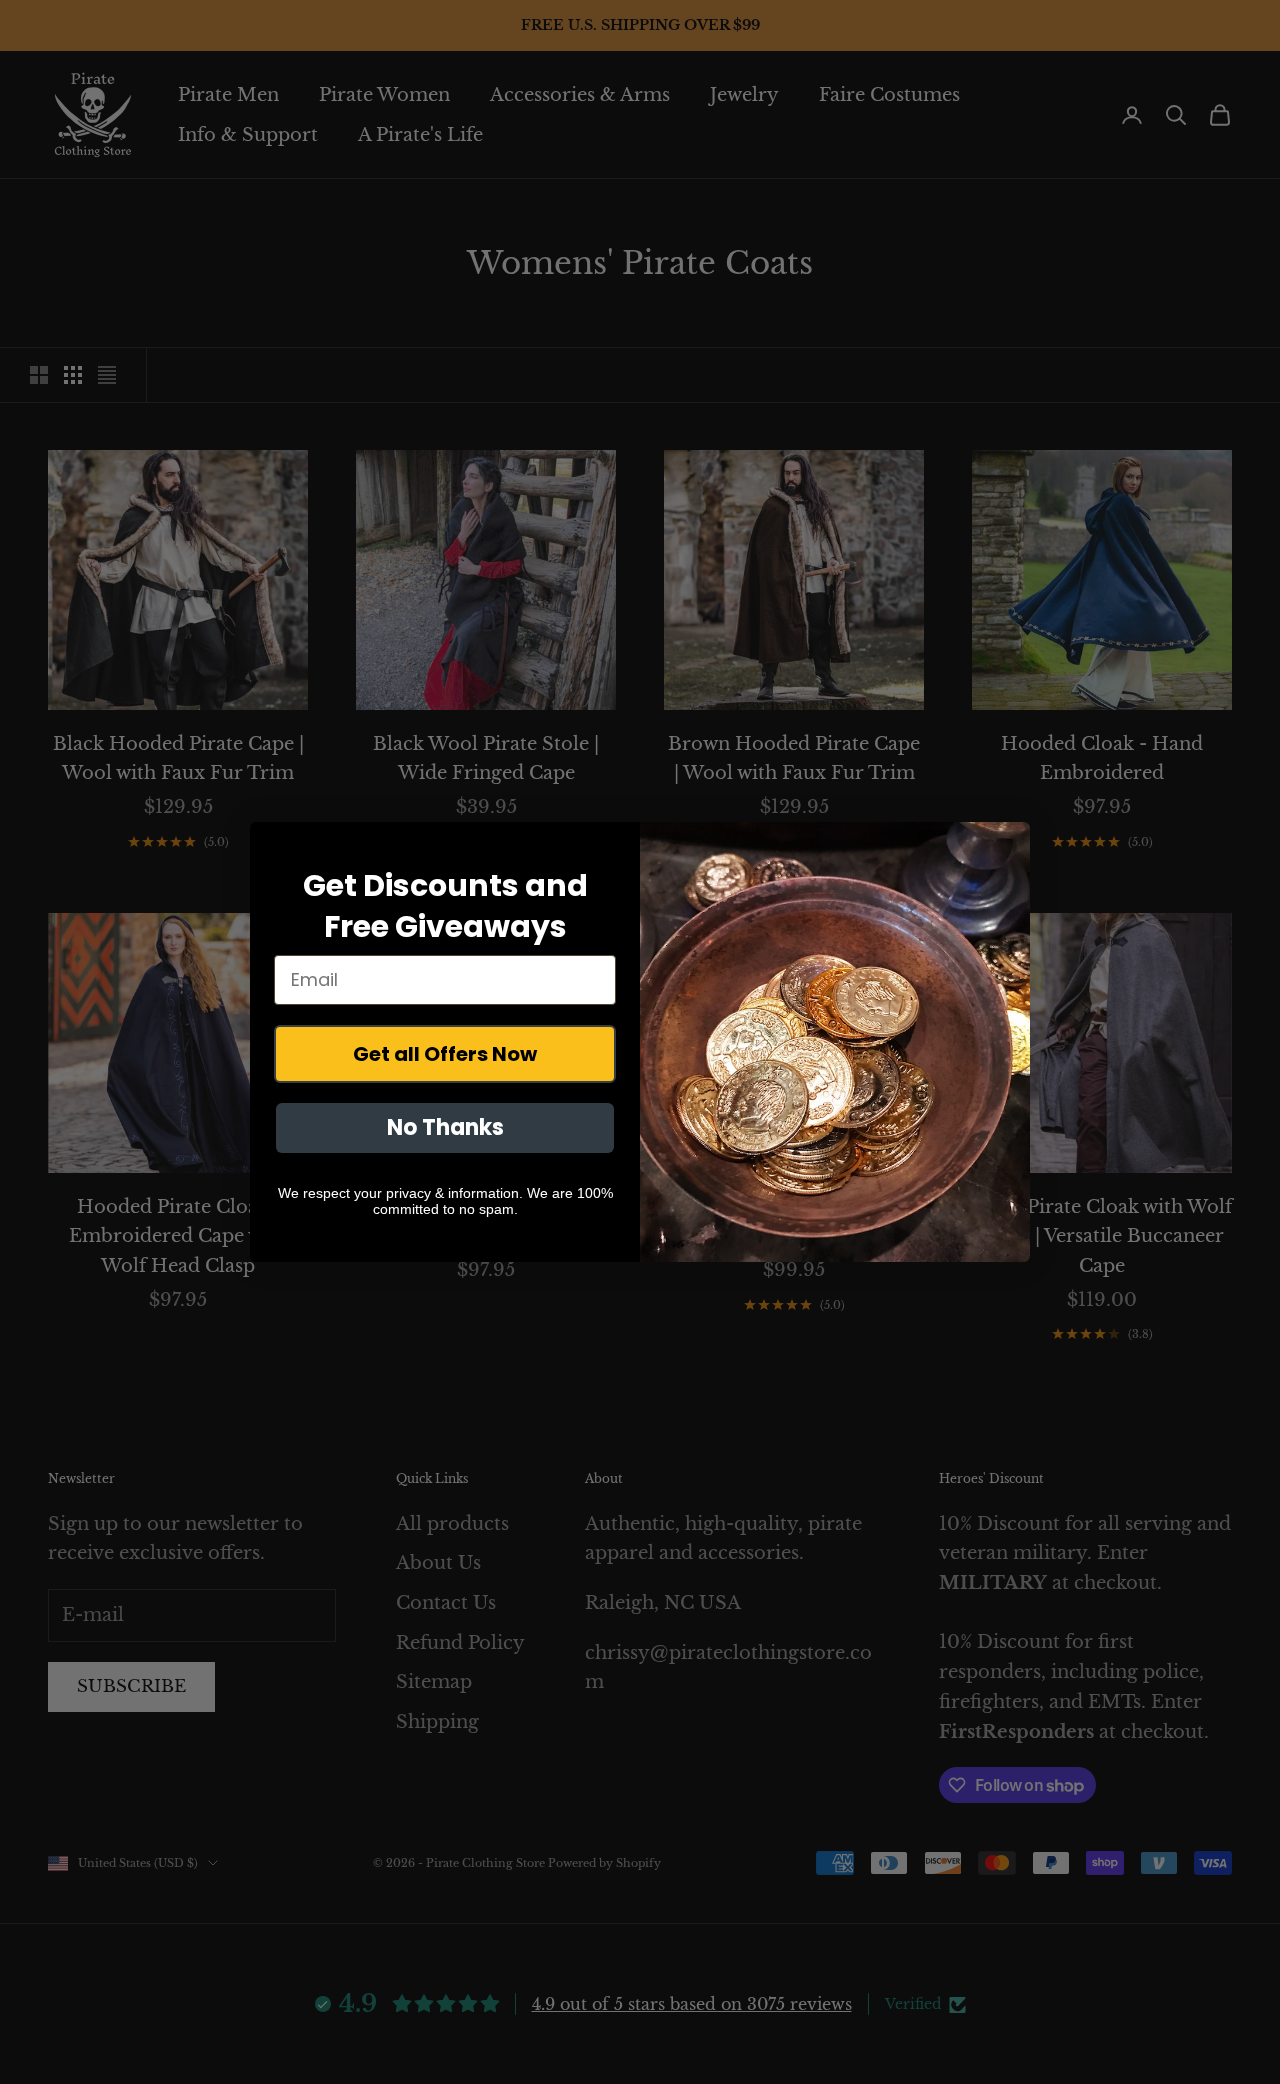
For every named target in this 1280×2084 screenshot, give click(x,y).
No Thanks (445, 1127)
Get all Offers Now (445, 1054)
